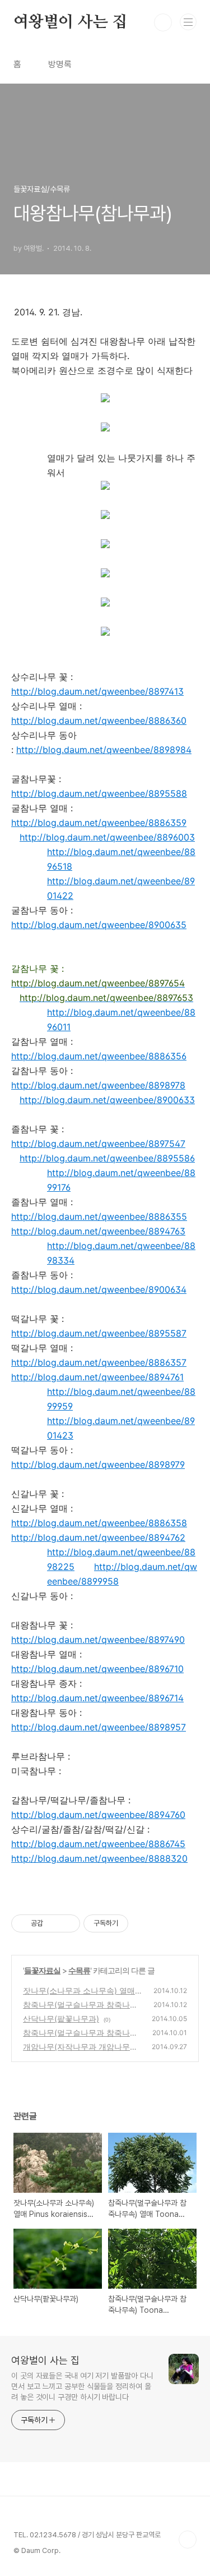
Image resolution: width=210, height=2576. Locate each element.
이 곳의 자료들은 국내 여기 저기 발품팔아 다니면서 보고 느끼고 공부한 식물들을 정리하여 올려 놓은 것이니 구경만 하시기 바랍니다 (82, 2386)
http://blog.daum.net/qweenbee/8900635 (99, 925)
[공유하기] (53, 1923)
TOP (188, 2540)
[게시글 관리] (67, 1923)
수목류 (79, 1970)
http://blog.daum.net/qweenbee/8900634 (99, 1289)
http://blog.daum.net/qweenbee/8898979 (98, 1464)
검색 (163, 22)
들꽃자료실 (42, 1970)
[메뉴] (188, 22)
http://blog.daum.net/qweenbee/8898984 (104, 750)
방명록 (60, 64)
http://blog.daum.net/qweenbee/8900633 (107, 1100)
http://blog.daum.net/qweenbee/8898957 (99, 1727)
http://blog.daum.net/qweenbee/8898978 (98, 1085)
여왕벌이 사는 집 (70, 22)
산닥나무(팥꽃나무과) (61, 2019)
